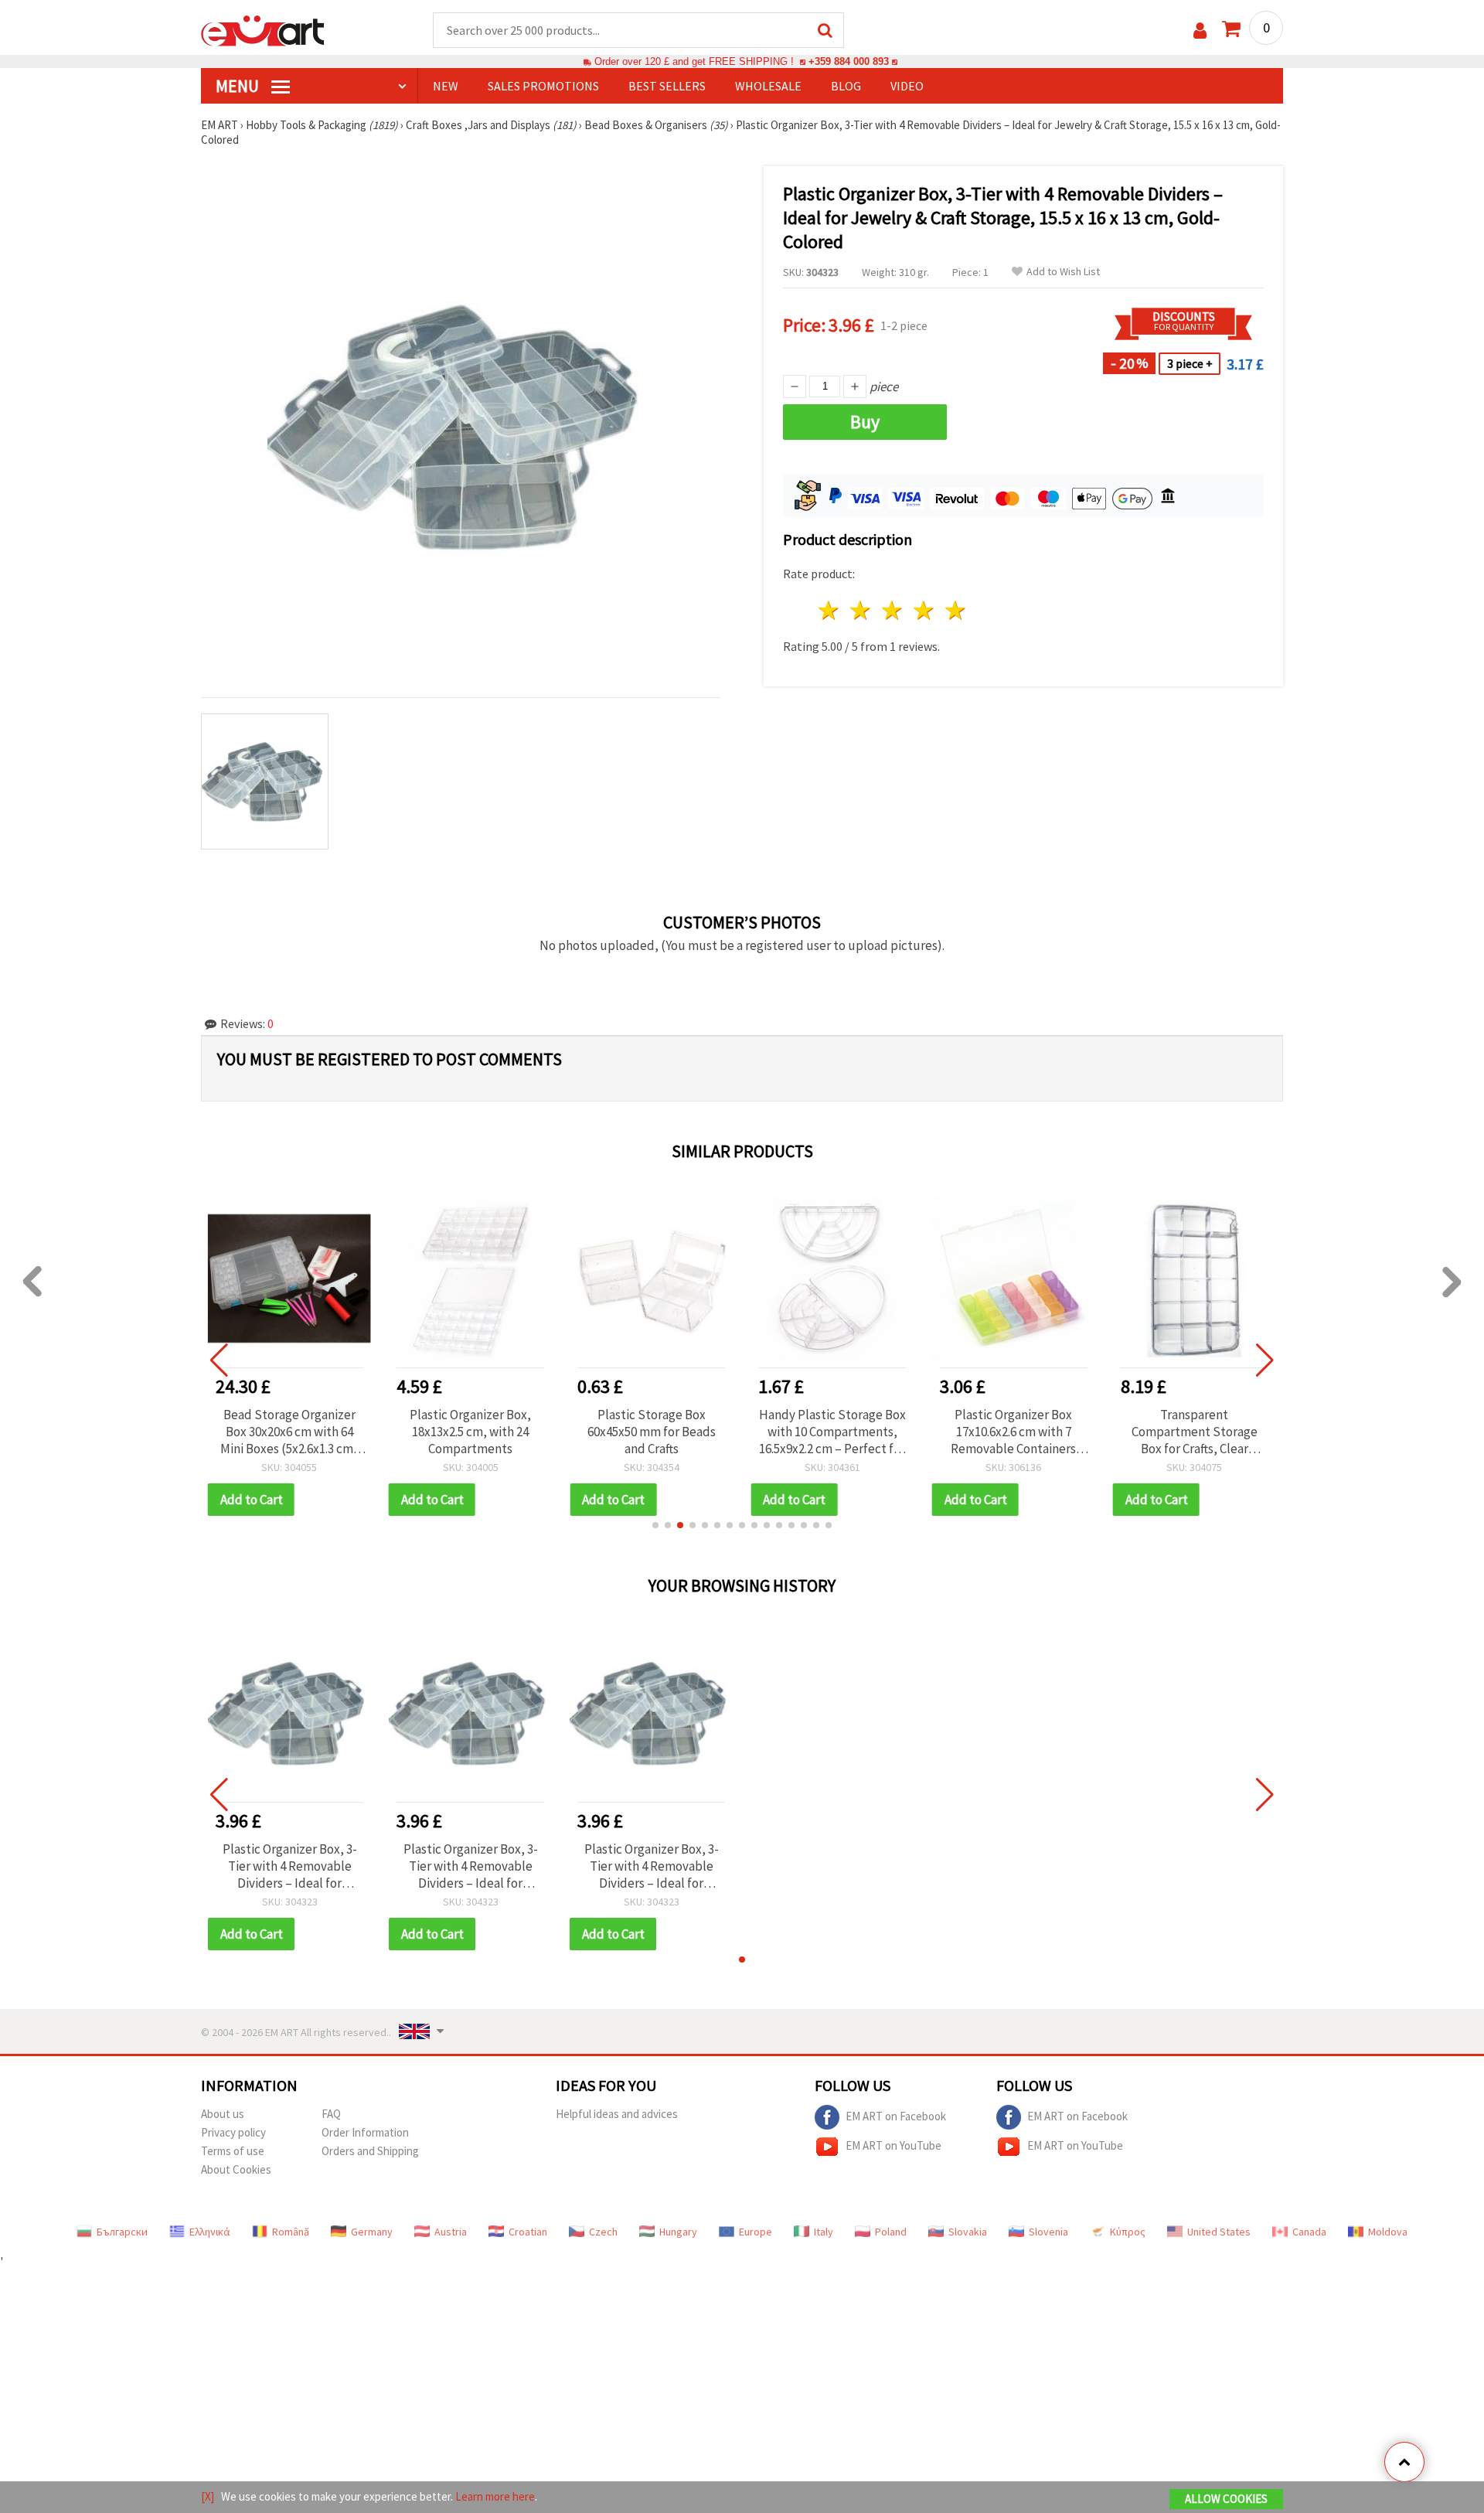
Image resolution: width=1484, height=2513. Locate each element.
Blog (846, 86)
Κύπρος (1128, 2232)
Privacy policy (233, 2132)
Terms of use (233, 2151)
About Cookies (236, 2169)
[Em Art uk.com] (263, 29)
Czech (603, 2232)
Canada (1309, 2232)
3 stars (893, 610)
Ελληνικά (210, 2232)
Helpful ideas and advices (617, 2114)
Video (907, 86)
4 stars (924, 610)
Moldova (1388, 2232)
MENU (239, 86)
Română (291, 2232)
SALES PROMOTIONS (543, 86)
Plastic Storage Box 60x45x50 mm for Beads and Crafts (652, 1432)
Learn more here (495, 2496)
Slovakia (968, 2232)
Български (122, 2232)
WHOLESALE (768, 86)
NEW (446, 86)
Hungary (678, 2232)
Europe (756, 2232)
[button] (655, 1525)
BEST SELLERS (667, 86)
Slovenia (1048, 2232)
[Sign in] (1200, 31)
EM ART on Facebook (896, 2115)
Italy (824, 2232)
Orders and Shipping (370, 2151)
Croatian (528, 2232)
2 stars (861, 610)
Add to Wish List (1063, 272)
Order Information (365, 2132)
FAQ (331, 2114)
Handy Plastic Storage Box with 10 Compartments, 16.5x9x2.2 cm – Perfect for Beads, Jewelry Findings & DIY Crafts (832, 1432)
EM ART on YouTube (893, 2145)
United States (1219, 2232)
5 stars (956, 610)
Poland (891, 2232)
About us (223, 2114)
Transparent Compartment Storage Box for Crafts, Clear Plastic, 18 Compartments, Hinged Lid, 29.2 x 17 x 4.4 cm (1194, 1432)
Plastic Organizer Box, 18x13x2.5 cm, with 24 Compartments (470, 1432)
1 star (830, 610)
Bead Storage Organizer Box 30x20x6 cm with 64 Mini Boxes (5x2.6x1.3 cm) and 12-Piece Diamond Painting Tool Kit (289, 1432)
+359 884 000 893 (849, 61)
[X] (208, 2496)
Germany (372, 2232)
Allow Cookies (1226, 2499)
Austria (451, 2232)
